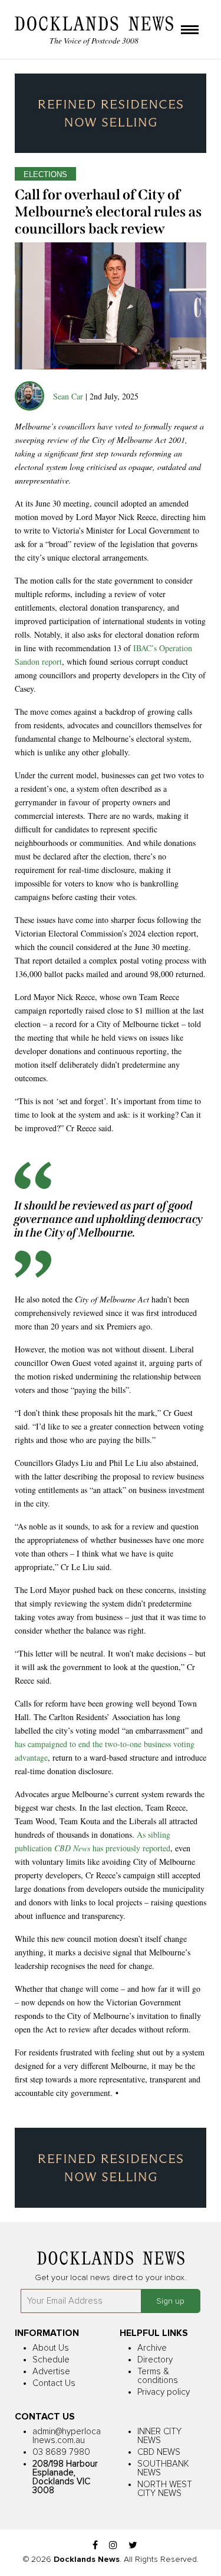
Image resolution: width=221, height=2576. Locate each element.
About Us (51, 2348)
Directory (155, 2360)
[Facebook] (95, 2546)
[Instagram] (113, 2546)
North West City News (165, 2489)
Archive (152, 2348)
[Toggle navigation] (190, 31)
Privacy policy (164, 2392)
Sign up (170, 2301)
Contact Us (54, 2383)
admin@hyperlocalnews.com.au (67, 2436)
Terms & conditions (158, 2376)
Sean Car (68, 396)
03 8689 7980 (61, 2452)
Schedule (51, 2360)
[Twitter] (133, 2546)
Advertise (51, 2372)
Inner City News (159, 2436)
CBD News (159, 2452)
